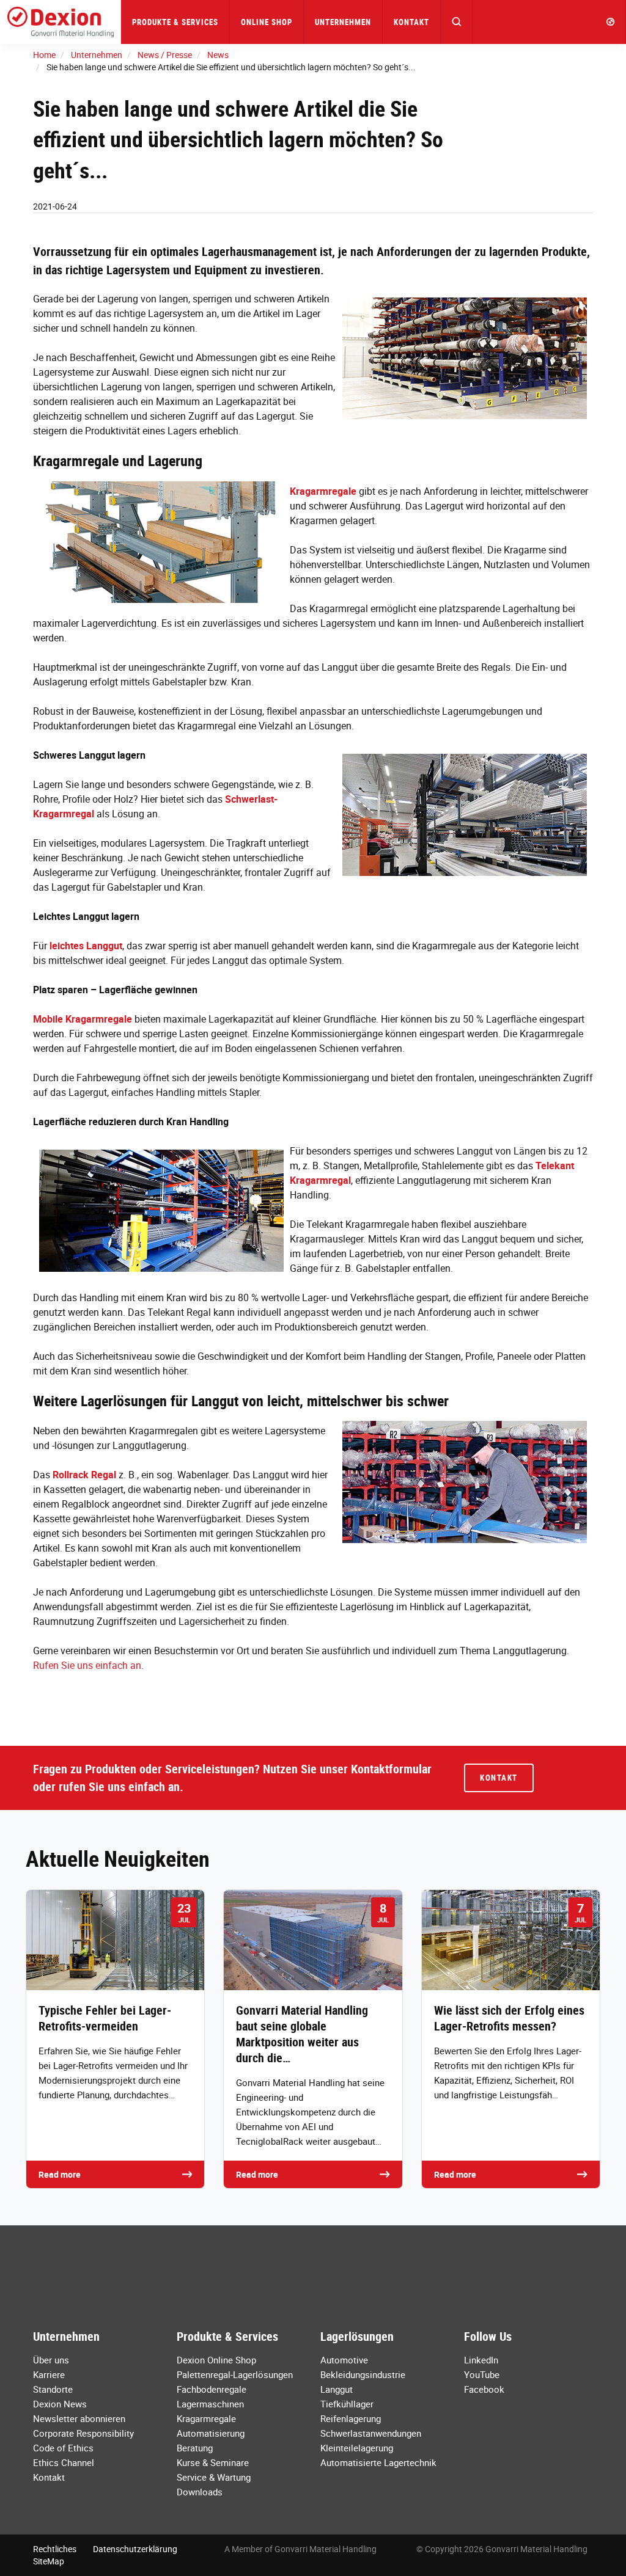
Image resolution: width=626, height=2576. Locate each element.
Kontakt (411, 22)
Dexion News (60, 2404)
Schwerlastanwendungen (371, 2433)
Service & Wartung (214, 2477)
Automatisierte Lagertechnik (378, 2462)
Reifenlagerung (351, 2418)
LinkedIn (481, 2360)
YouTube (482, 2374)
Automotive (344, 2360)
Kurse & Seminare (213, 2462)
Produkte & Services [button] (175, 22)
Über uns (51, 2360)
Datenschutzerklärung (135, 2549)
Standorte (53, 2389)
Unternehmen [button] (343, 22)
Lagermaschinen (210, 2404)
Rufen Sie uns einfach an (87, 1665)
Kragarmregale (206, 2418)
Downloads (200, 2492)
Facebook (484, 2389)
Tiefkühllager (347, 2404)
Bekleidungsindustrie (363, 2374)
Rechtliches (55, 2549)
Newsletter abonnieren (79, 2418)
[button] (457, 22)
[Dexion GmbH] (61, 22)
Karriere (49, 2374)
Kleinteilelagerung (357, 2448)
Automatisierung (211, 2433)
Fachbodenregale (212, 2389)
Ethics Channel (64, 2462)
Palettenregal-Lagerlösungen (235, 2374)
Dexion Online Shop (216, 2360)
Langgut (337, 2389)
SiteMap (49, 2561)
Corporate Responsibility (83, 2433)
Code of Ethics (63, 2448)
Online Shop (267, 22)
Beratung (195, 2448)
